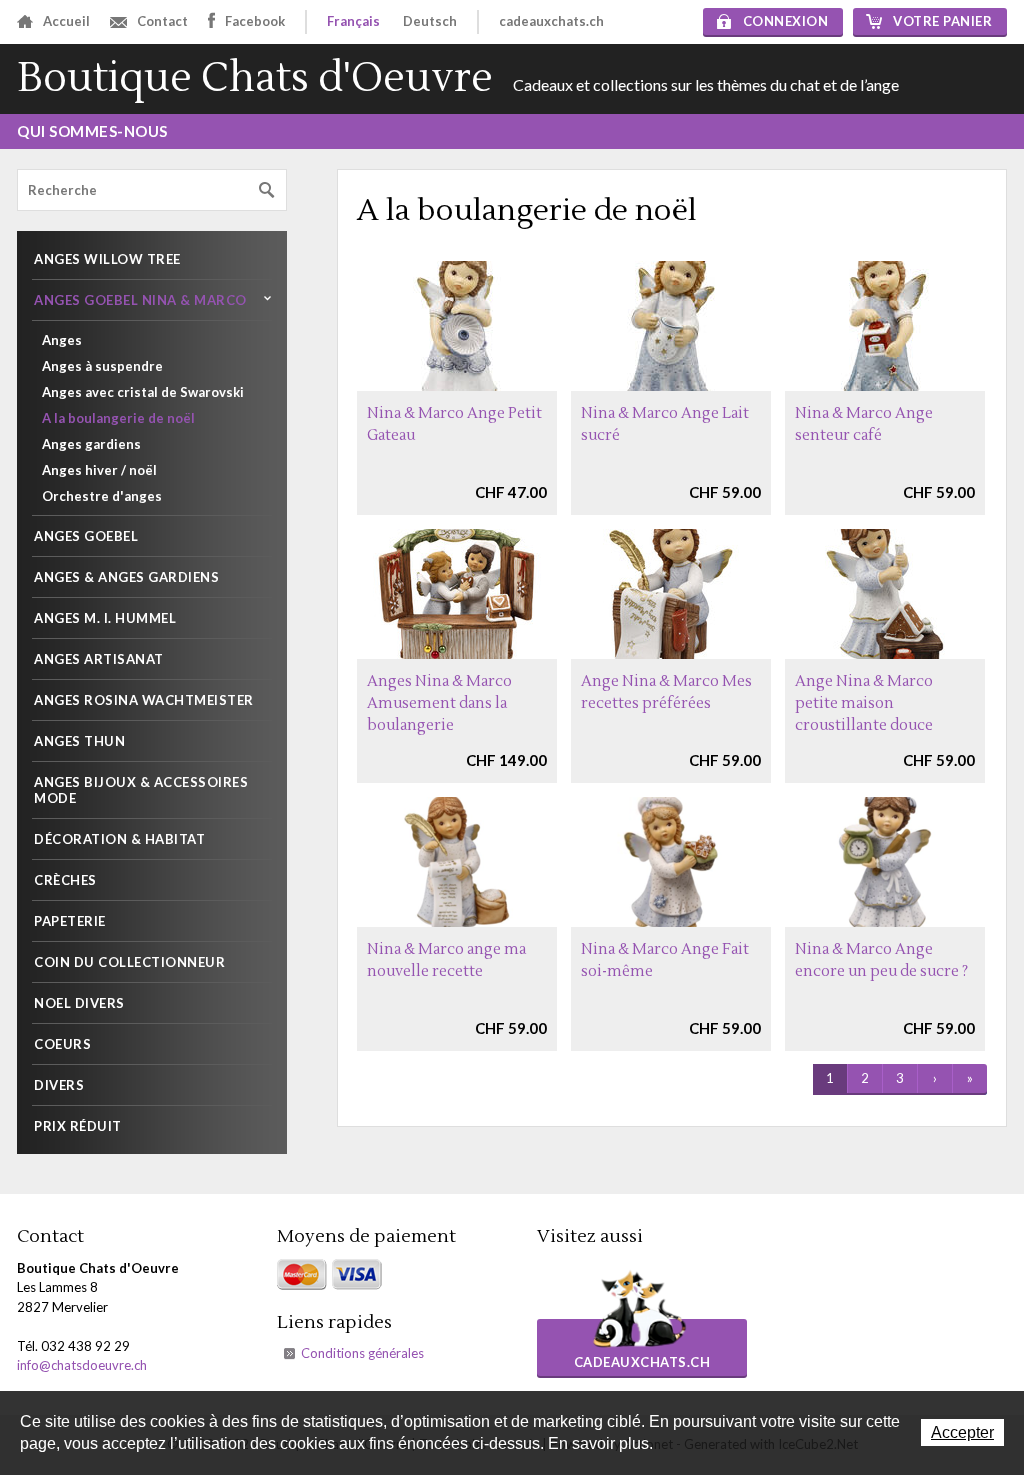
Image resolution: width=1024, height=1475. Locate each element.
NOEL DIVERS (79, 1003)
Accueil (66, 21)
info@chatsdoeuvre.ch (82, 1365)
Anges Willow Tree (107, 259)
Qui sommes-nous (92, 131)
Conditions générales (362, 1353)
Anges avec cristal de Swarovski (143, 392)
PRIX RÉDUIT (78, 1126)
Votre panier (942, 21)
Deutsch (430, 21)
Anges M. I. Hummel (105, 618)
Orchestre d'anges (102, 496)
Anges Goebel (86, 536)
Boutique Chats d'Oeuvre (255, 78)
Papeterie (70, 921)
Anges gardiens (91, 444)
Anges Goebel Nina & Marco (140, 300)
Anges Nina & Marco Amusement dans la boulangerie (439, 703)
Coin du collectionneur (129, 962)
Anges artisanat (99, 659)
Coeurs (62, 1044)
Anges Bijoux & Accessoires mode (141, 790)
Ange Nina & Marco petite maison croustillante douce (864, 703)
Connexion (786, 21)
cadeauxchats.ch (551, 21)
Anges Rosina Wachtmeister (144, 700)
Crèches (65, 880)
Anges (62, 340)
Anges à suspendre (102, 366)
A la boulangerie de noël (118, 418)
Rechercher (267, 190)
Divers (59, 1085)
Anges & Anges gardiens (126, 577)
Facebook (255, 21)
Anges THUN (79, 741)
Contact (162, 21)
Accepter (962, 1432)
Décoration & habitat (119, 839)
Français (353, 21)
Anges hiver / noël (99, 470)
